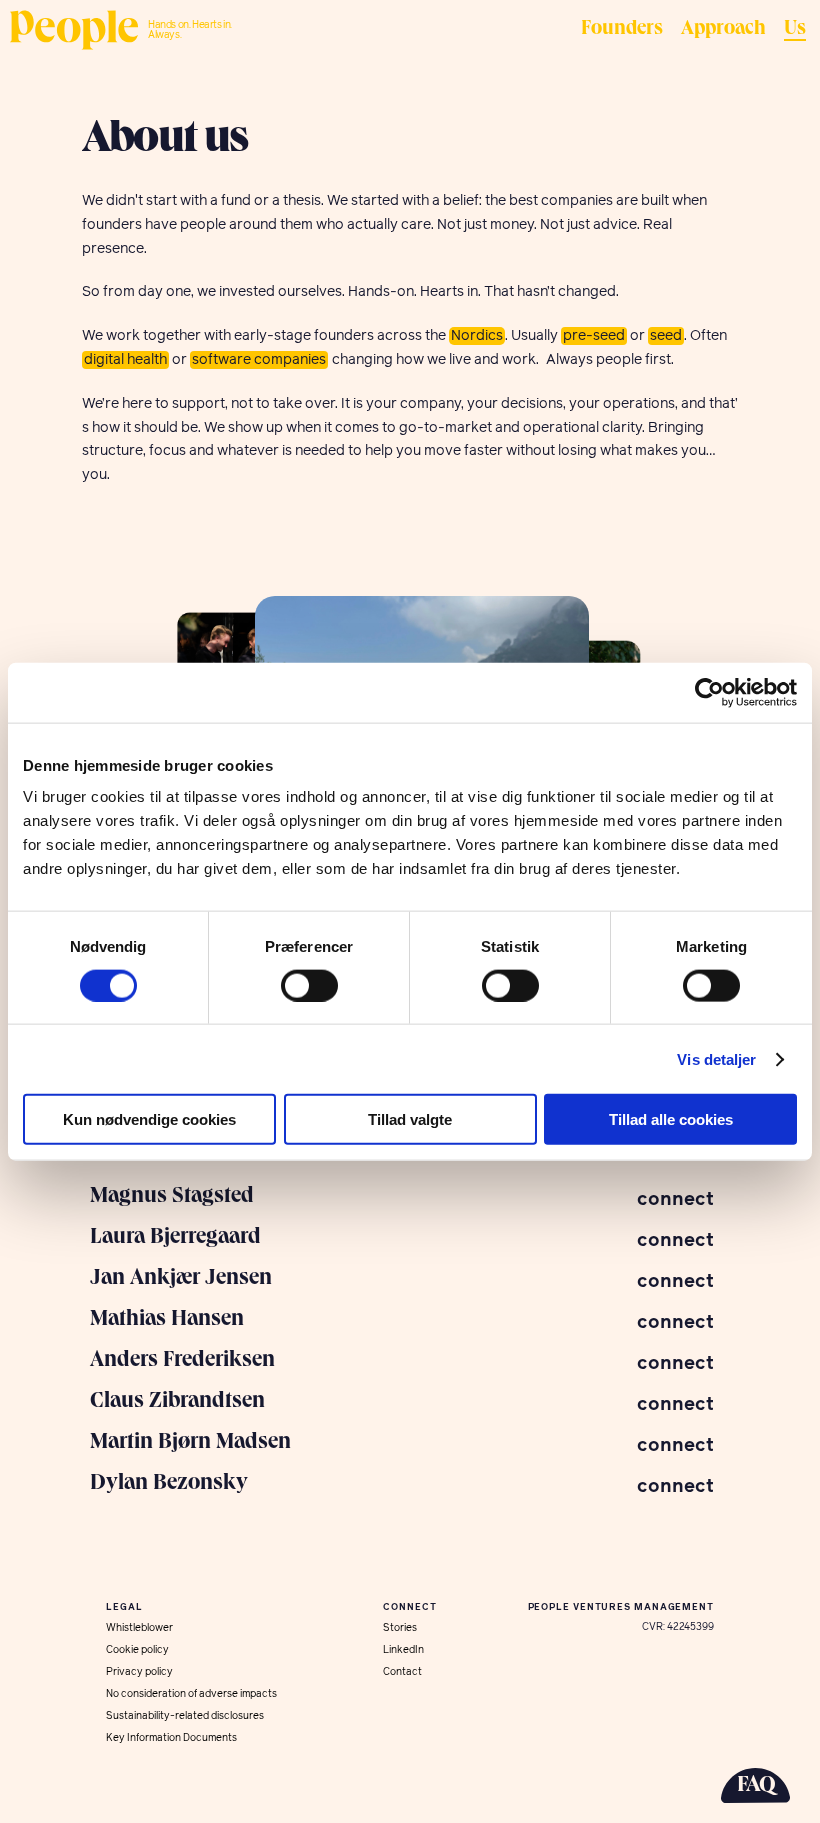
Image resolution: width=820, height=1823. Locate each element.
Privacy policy (139, 1672)
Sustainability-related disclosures (185, 1716)
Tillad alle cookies (671, 1119)
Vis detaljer (716, 1058)
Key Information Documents (171, 1738)
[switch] (309, 985)
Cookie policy (137, 1650)
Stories (400, 1628)
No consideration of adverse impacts (191, 1694)
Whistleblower (139, 1628)
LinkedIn (403, 1650)
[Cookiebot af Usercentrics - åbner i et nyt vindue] (709, 692)
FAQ (756, 1786)
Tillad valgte (410, 1119)
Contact (402, 1672)
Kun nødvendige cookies (149, 1119)
